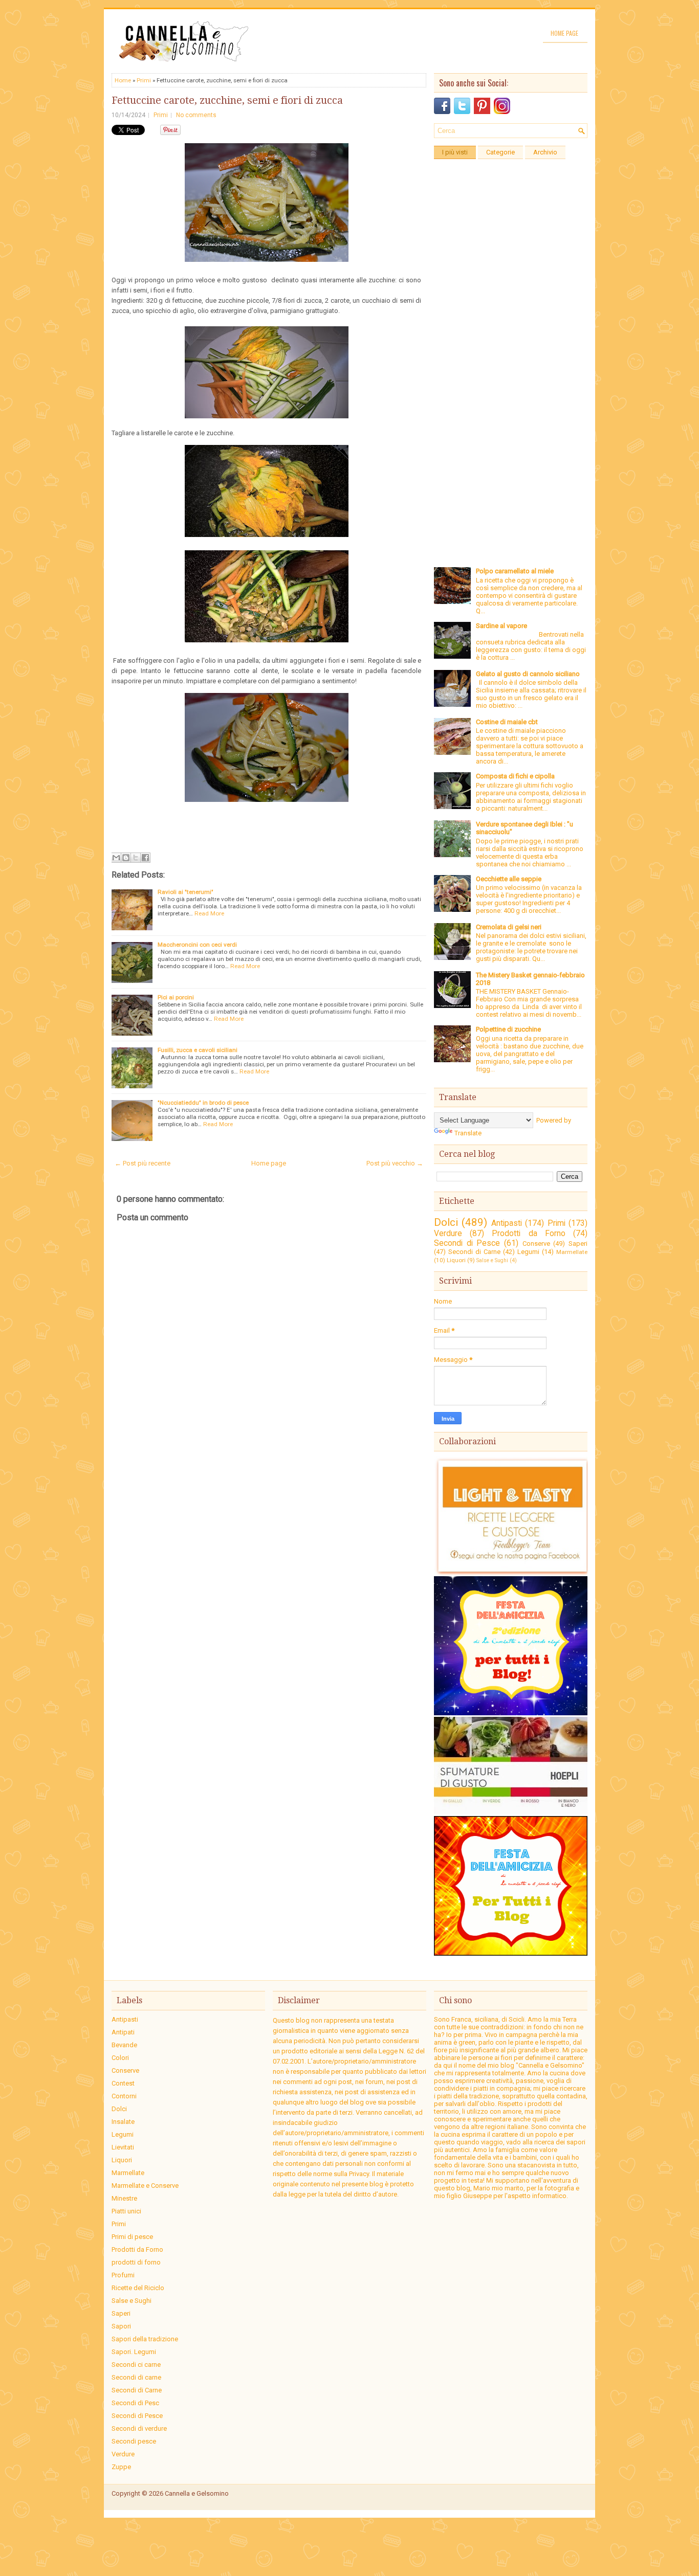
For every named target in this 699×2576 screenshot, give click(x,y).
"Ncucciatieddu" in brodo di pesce (203, 1103)
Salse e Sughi (492, 1260)
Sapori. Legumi (134, 2352)
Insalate (123, 2122)
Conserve (536, 1244)
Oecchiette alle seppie (509, 879)
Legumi (528, 1252)
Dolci (446, 1222)
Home (123, 80)
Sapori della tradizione (145, 2339)
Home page (564, 33)
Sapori (121, 2326)
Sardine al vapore (501, 626)
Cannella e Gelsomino (197, 2493)
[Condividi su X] (136, 858)
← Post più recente (143, 1163)
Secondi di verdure (139, 2428)
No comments (196, 115)
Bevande (124, 2045)
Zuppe (121, 2467)
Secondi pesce (134, 2441)
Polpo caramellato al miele (515, 571)
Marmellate (572, 1252)
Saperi (578, 1244)
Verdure (448, 1234)
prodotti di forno (136, 2262)
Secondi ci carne (136, 2365)
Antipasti (507, 1223)
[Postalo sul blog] (126, 858)
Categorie (500, 152)
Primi (144, 80)
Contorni (124, 2096)
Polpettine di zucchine (508, 1029)
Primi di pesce (132, 2237)
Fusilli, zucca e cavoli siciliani (198, 1050)
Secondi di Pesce (467, 1243)
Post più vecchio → (395, 1163)
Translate (468, 1133)
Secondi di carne (136, 2377)
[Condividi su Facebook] (145, 858)
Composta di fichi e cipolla (515, 776)
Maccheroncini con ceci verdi (197, 945)
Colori (120, 2058)
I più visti (455, 152)
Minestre (124, 2198)
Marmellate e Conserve (145, 2186)
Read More (209, 913)
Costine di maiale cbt (507, 722)
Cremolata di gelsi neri (509, 927)
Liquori (456, 1260)
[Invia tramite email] (116, 858)
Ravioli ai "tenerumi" (185, 892)
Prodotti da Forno (528, 1234)
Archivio (545, 152)
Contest (123, 2083)
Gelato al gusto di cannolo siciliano (528, 674)
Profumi (123, 2275)
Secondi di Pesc (135, 2403)
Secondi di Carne (474, 1252)
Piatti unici (126, 2211)
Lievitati (123, 2147)
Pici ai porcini (176, 997)
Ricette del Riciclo (138, 2288)
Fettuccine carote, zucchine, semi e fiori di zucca (227, 100)
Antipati (123, 2032)
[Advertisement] (511, 318)
